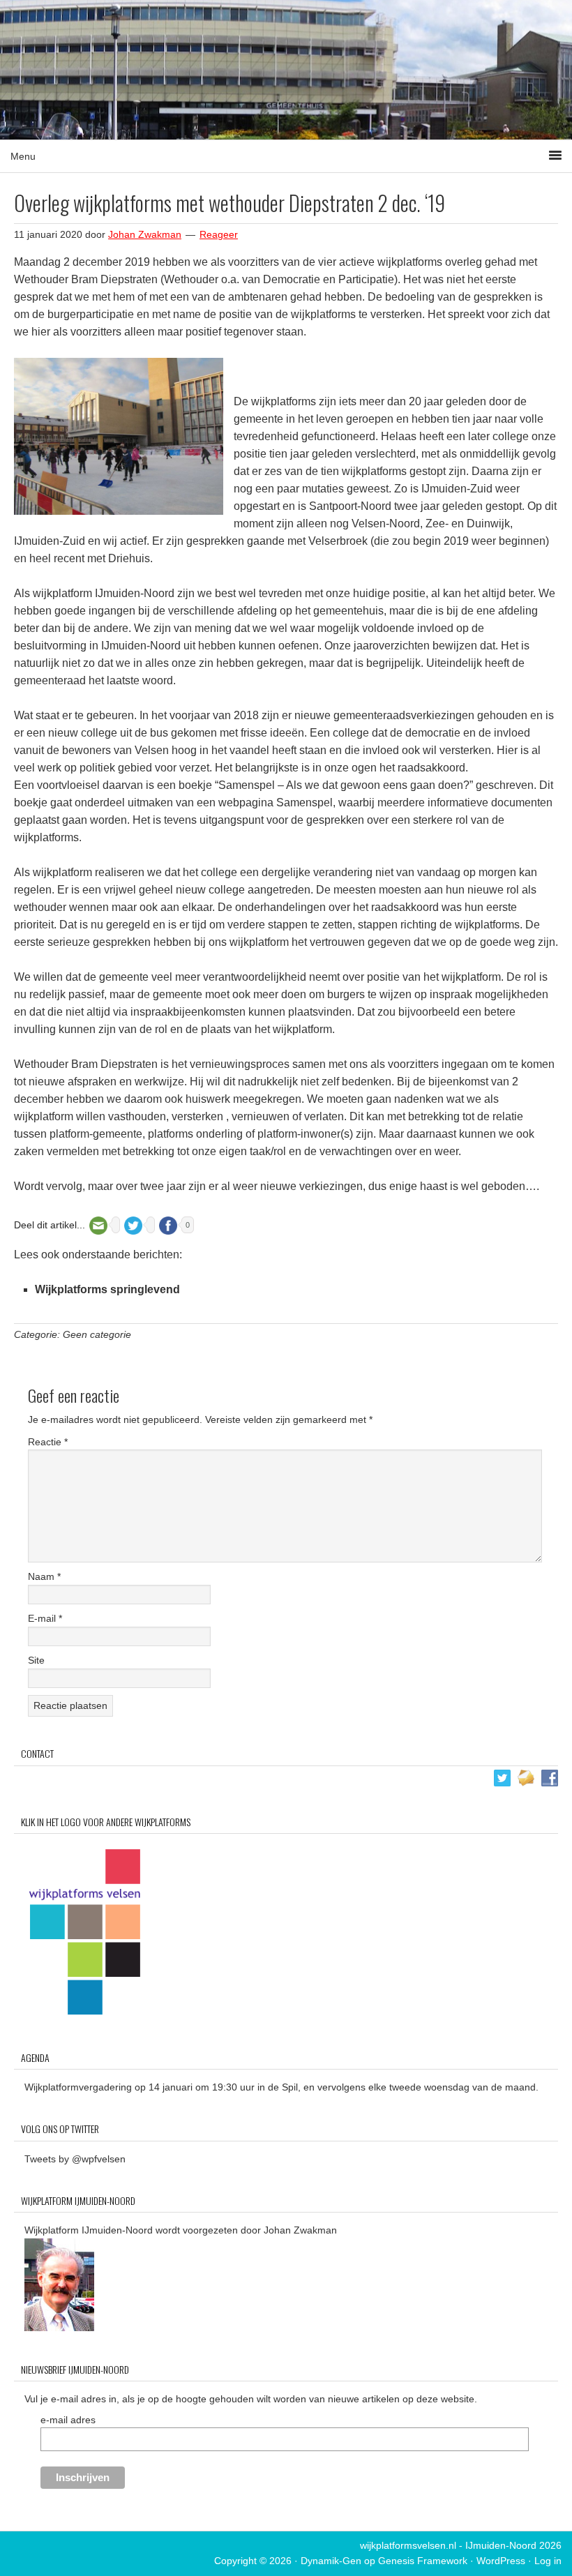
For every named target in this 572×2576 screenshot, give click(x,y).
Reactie (48, 1442)
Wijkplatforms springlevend (107, 1289)
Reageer (219, 234)
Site (36, 1660)
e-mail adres (68, 2420)
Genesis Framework (423, 2561)
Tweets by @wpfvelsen (75, 2159)
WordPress (501, 2561)
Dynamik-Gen (331, 2561)
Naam (44, 1576)
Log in (548, 2561)
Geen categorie (97, 1334)
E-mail (45, 1618)
